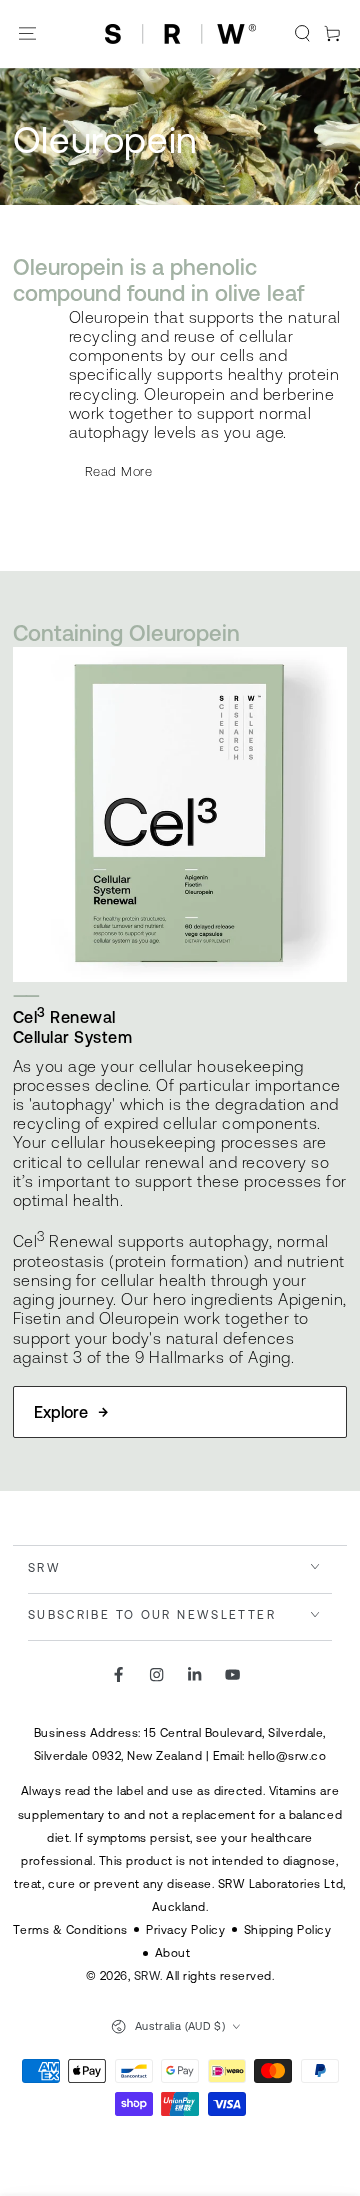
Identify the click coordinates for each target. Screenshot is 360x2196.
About (173, 1952)
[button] (303, 34)
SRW (147, 1975)
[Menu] (28, 34)
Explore (61, 1412)
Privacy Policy (185, 1929)
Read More (119, 471)
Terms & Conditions (70, 1929)
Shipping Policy (288, 1929)
